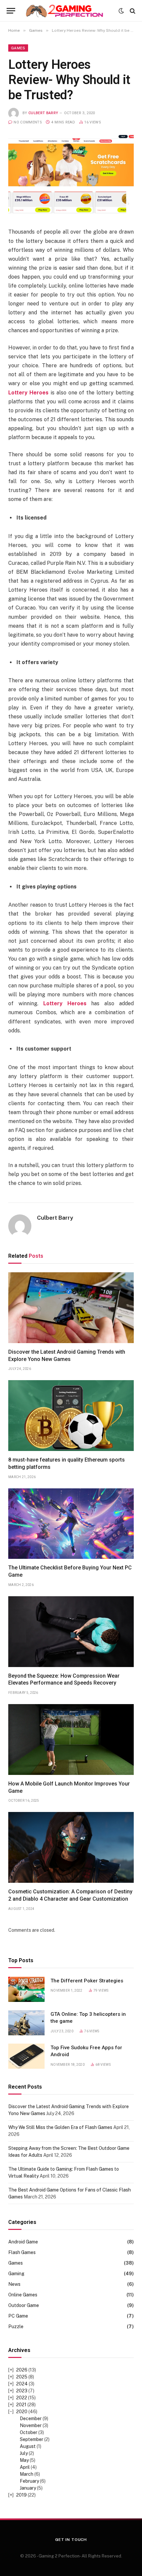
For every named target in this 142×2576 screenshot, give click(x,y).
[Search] (132, 11)
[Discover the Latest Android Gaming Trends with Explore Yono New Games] (71, 1308)
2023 (22, 2391)
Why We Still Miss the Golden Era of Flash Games (60, 2127)
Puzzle (16, 2327)
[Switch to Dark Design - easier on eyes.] (121, 11)
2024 (22, 2384)
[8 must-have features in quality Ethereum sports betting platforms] (71, 1416)
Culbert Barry (43, 113)
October (29, 2432)
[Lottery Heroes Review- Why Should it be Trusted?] (71, 176)
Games (18, 48)
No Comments (28, 122)
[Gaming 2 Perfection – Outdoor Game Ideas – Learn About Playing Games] (69, 11)
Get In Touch (71, 2540)
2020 (22, 2412)
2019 (21, 2495)
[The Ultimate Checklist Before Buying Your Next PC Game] (71, 1524)
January (28, 2488)
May (24, 2460)
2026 (22, 2370)
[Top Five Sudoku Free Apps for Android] (26, 2056)
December (31, 2418)
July (24, 2453)
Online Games (23, 2295)
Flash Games (22, 2252)
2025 (22, 2377)
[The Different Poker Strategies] (26, 1989)
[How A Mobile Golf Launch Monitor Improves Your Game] (71, 1740)
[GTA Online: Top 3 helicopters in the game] (26, 2023)
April (25, 2467)
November (31, 2425)
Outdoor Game (24, 2305)
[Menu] (11, 11)
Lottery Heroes (28, 393)
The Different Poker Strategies (87, 1981)
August (28, 2446)
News (14, 2284)
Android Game (23, 2242)
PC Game (18, 2316)
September (32, 2439)
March (27, 2474)
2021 (21, 2405)
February (29, 2481)
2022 (22, 2398)
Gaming (16, 2274)
